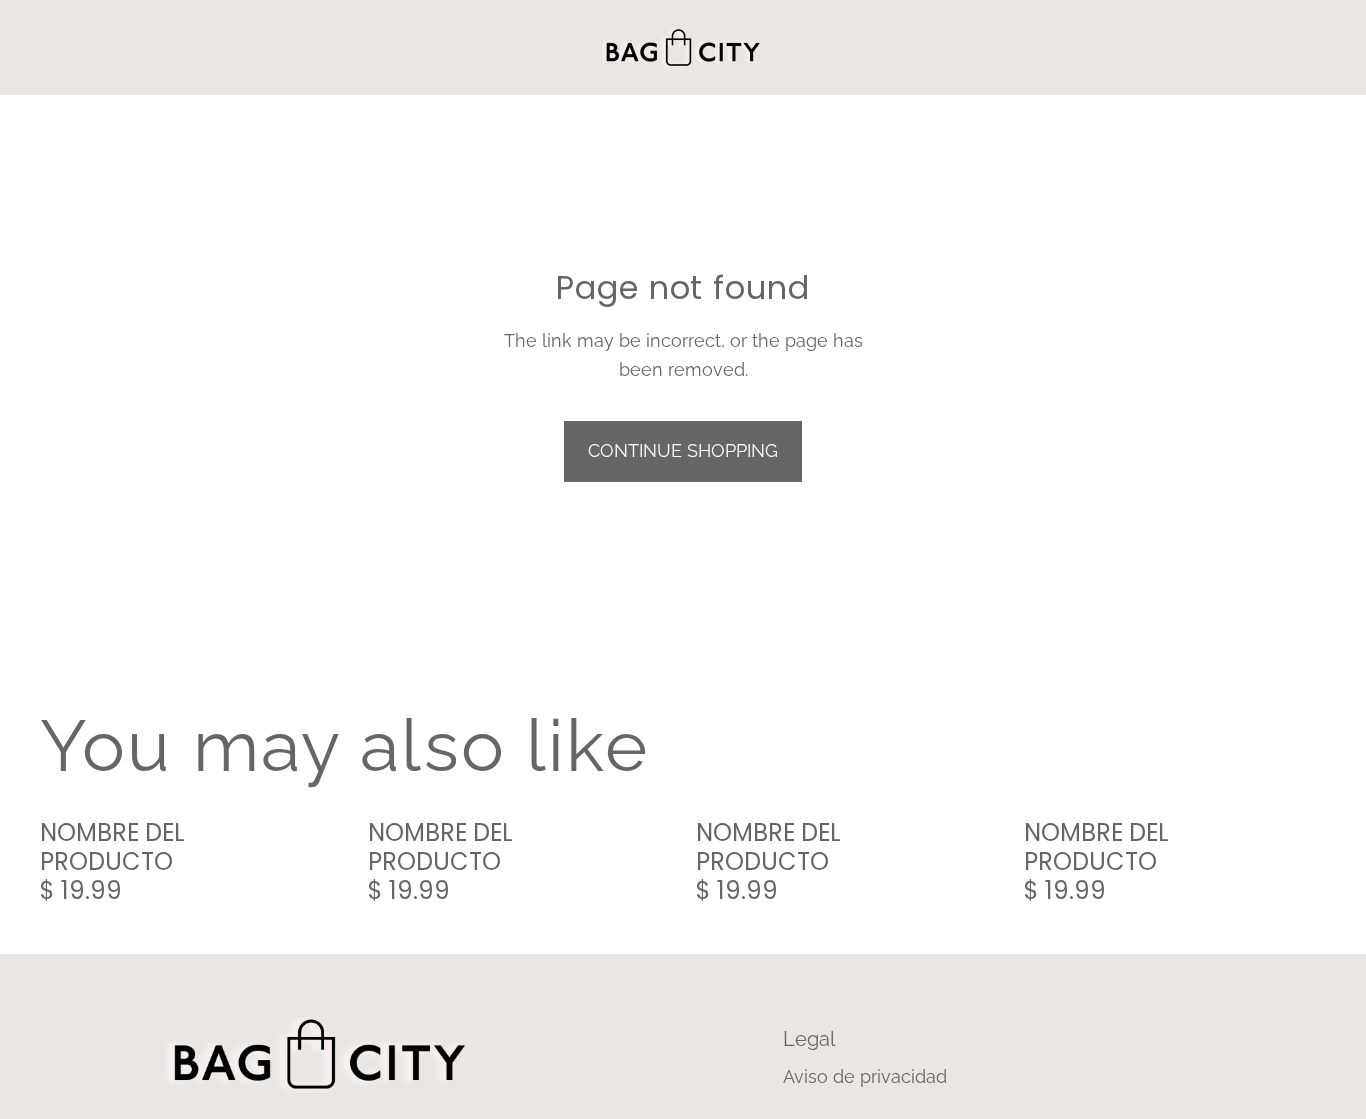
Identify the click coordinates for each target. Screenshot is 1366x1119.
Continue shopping (683, 450)
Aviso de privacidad (865, 1076)
